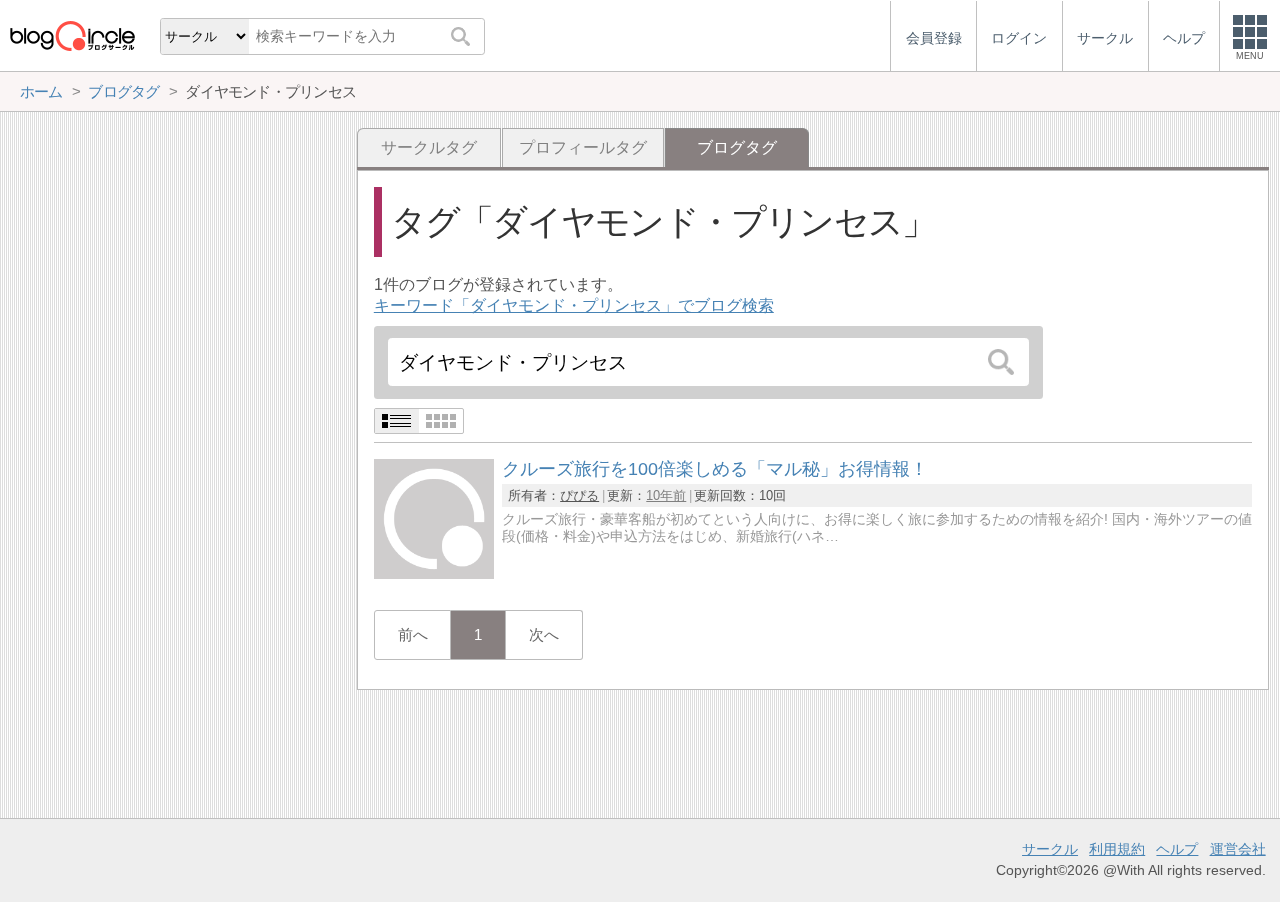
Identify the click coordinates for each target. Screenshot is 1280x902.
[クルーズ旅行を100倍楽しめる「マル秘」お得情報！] (434, 573)
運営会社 (1238, 849)
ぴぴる (579, 495)
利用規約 (1117, 849)
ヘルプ (1177, 849)
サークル (1050, 849)
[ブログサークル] (72, 35)
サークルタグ (429, 147)
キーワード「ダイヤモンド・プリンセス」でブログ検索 (574, 305)
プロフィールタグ (583, 147)
